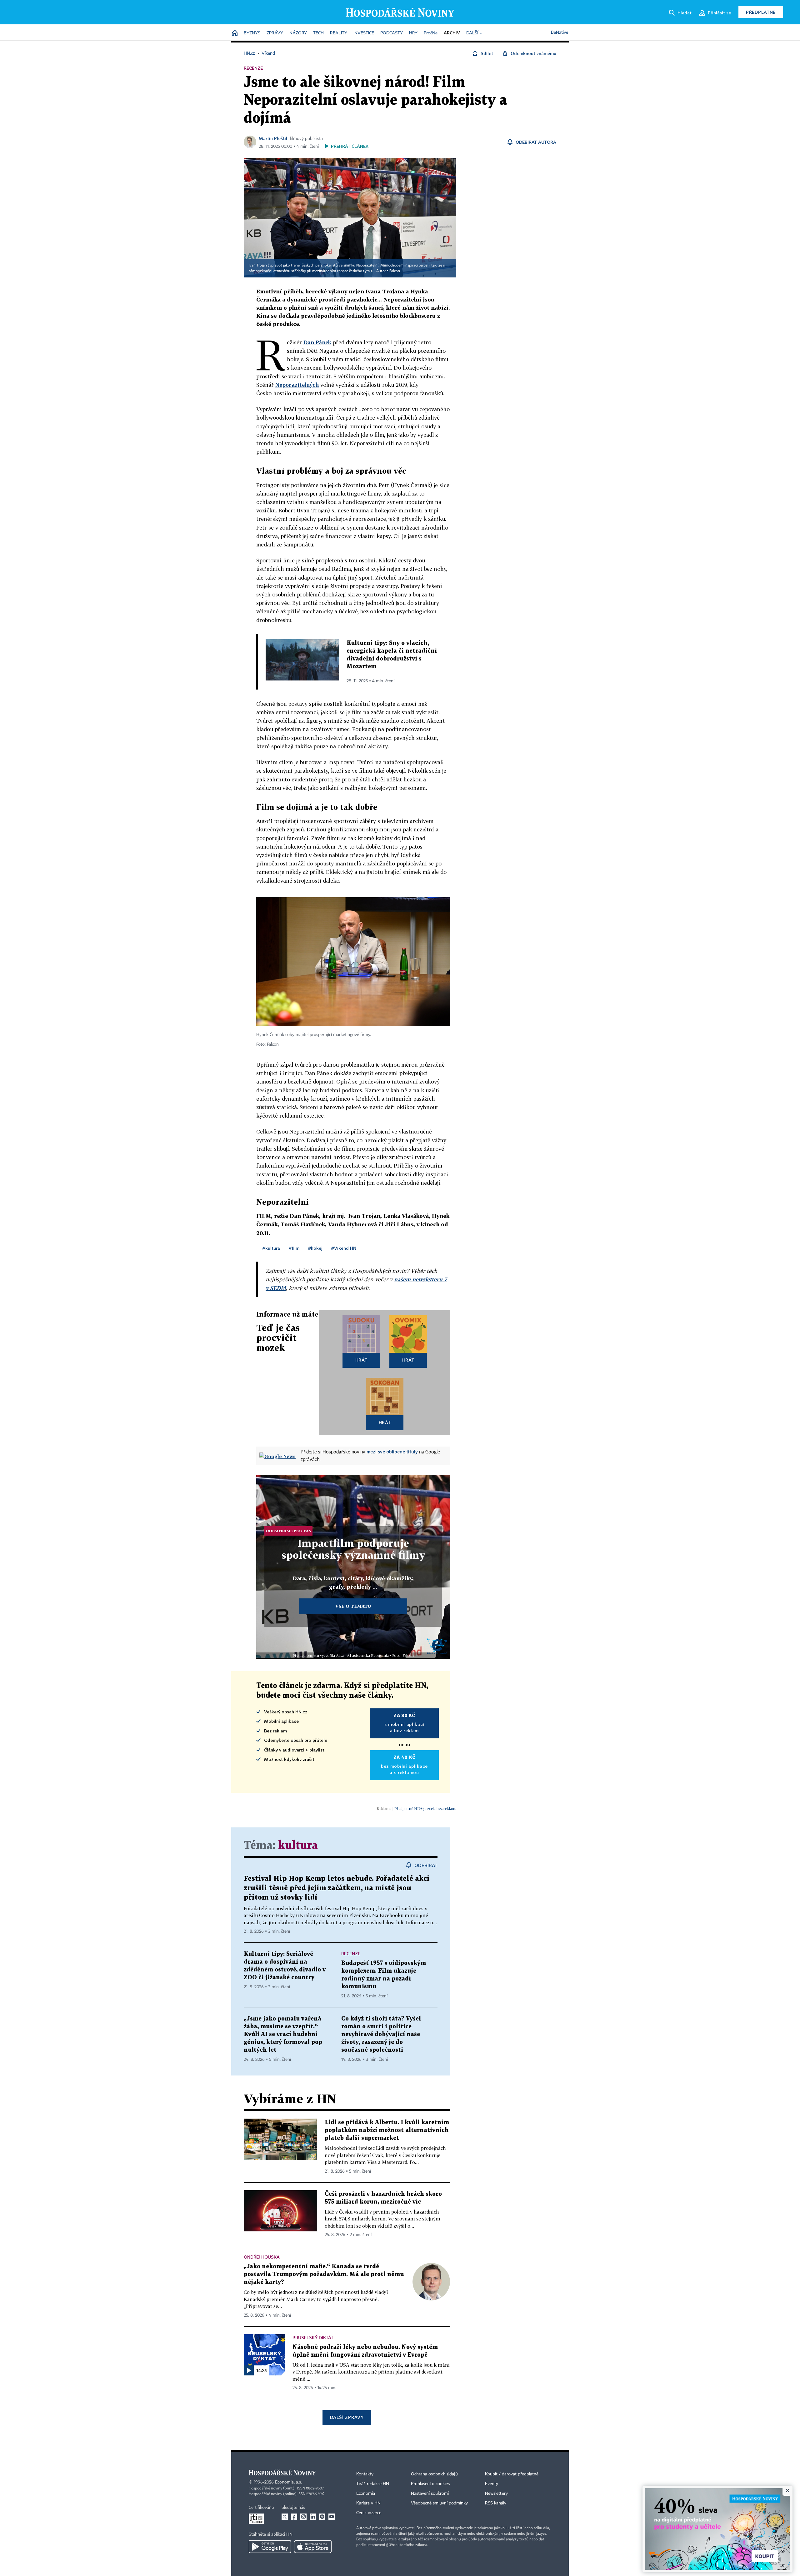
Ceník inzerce (369, 2513)
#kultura (271, 1248)
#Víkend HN (344, 1248)
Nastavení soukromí (430, 2494)
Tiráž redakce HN (373, 2484)
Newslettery (496, 2494)
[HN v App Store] (313, 2547)
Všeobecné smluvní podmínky (439, 2503)
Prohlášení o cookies (430, 2484)
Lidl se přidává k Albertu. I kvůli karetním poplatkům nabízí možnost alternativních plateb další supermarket (387, 2130)
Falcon (395, 271)
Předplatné (761, 12)
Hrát (361, 1360)
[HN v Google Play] (270, 2547)
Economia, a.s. (288, 2482)
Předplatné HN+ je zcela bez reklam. (425, 1809)
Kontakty (365, 2474)
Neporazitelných (297, 385)
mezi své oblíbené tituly (392, 1452)
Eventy (492, 2484)
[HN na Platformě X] (285, 2517)
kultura (298, 1846)
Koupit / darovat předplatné (512, 2474)
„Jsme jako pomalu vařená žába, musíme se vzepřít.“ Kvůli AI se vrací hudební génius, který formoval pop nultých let (283, 2034)
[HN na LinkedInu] (313, 2517)
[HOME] (235, 33)
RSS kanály (496, 2503)
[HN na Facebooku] (294, 2517)
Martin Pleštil (273, 138)
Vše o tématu (353, 1606)
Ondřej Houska (262, 2257)
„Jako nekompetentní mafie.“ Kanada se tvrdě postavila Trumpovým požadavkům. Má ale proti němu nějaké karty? (324, 2274)
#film (294, 1248)
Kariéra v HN (368, 2503)
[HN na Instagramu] (303, 2517)
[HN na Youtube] (332, 2517)
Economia (366, 2494)
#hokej (315, 1248)
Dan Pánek (317, 342)
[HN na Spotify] (322, 2517)
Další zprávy (347, 2417)
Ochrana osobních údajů (434, 2474)
